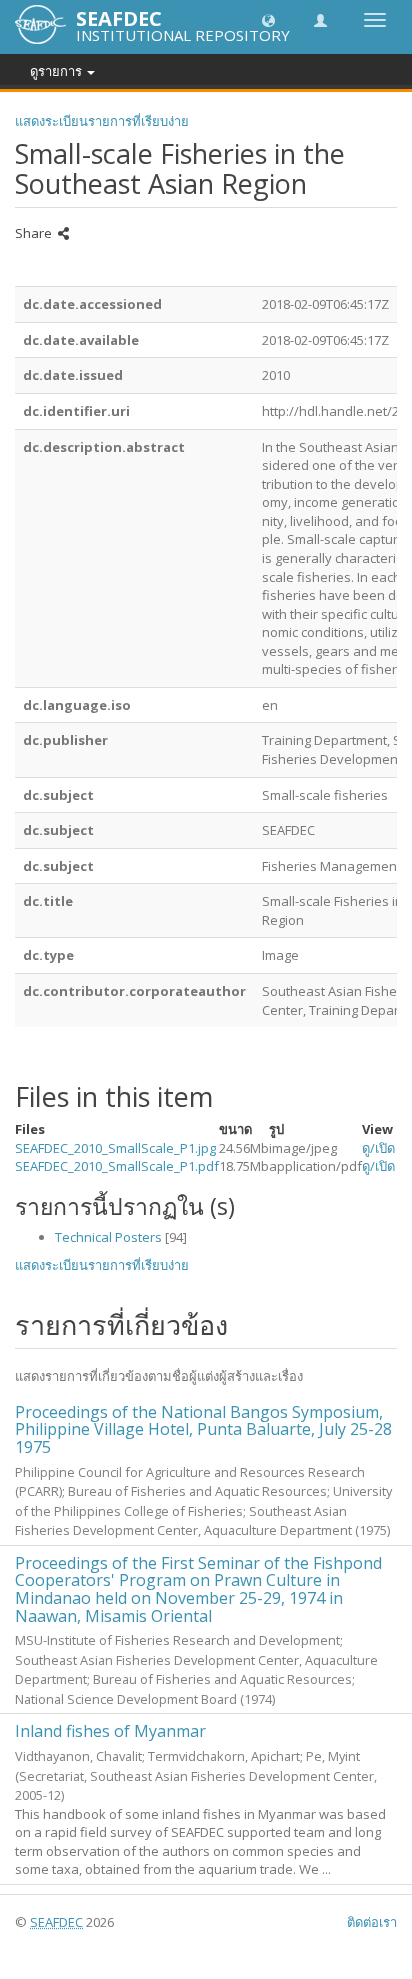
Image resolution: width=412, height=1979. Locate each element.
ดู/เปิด (378, 1148)
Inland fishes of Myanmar (110, 1731)
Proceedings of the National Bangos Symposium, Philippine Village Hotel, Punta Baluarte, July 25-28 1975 (203, 1429)
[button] (268, 19)
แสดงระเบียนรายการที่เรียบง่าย (102, 121)
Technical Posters (108, 1237)
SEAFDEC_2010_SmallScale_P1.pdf (117, 1166)
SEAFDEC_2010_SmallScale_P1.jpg (115, 1148)
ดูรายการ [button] (57, 71)
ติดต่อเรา (372, 1922)
